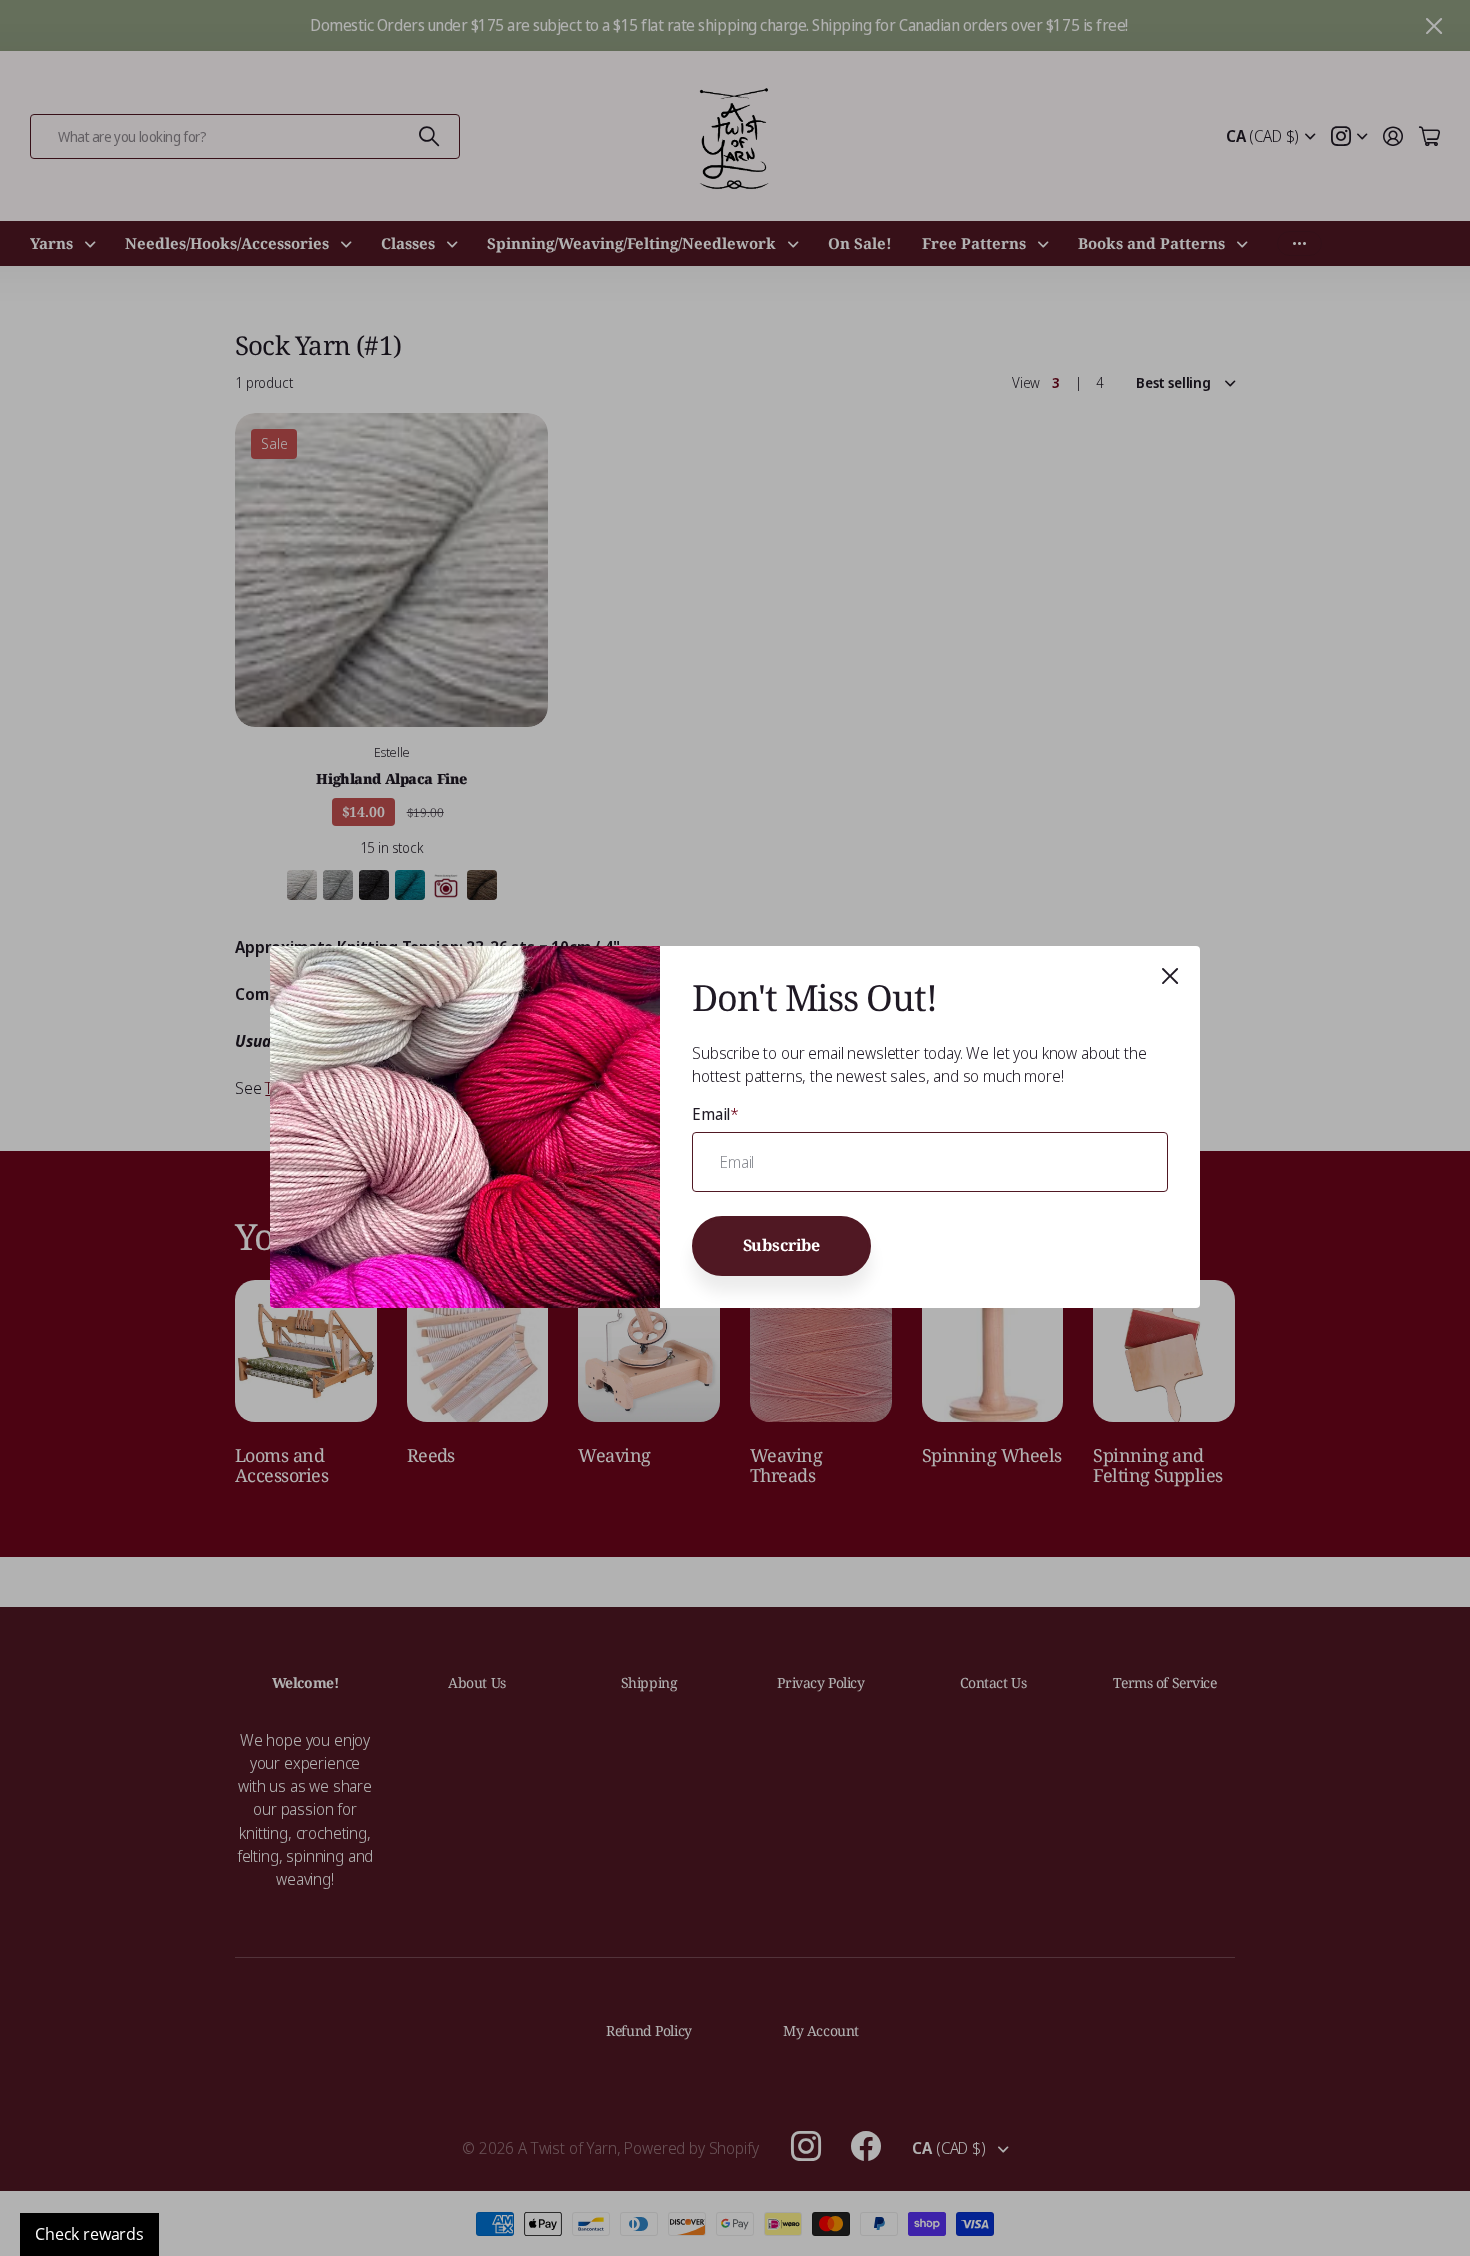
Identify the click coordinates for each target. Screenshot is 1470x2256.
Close (1170, 976)
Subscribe (782, 1246)
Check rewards (89, 2234)
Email (715, 1114)
